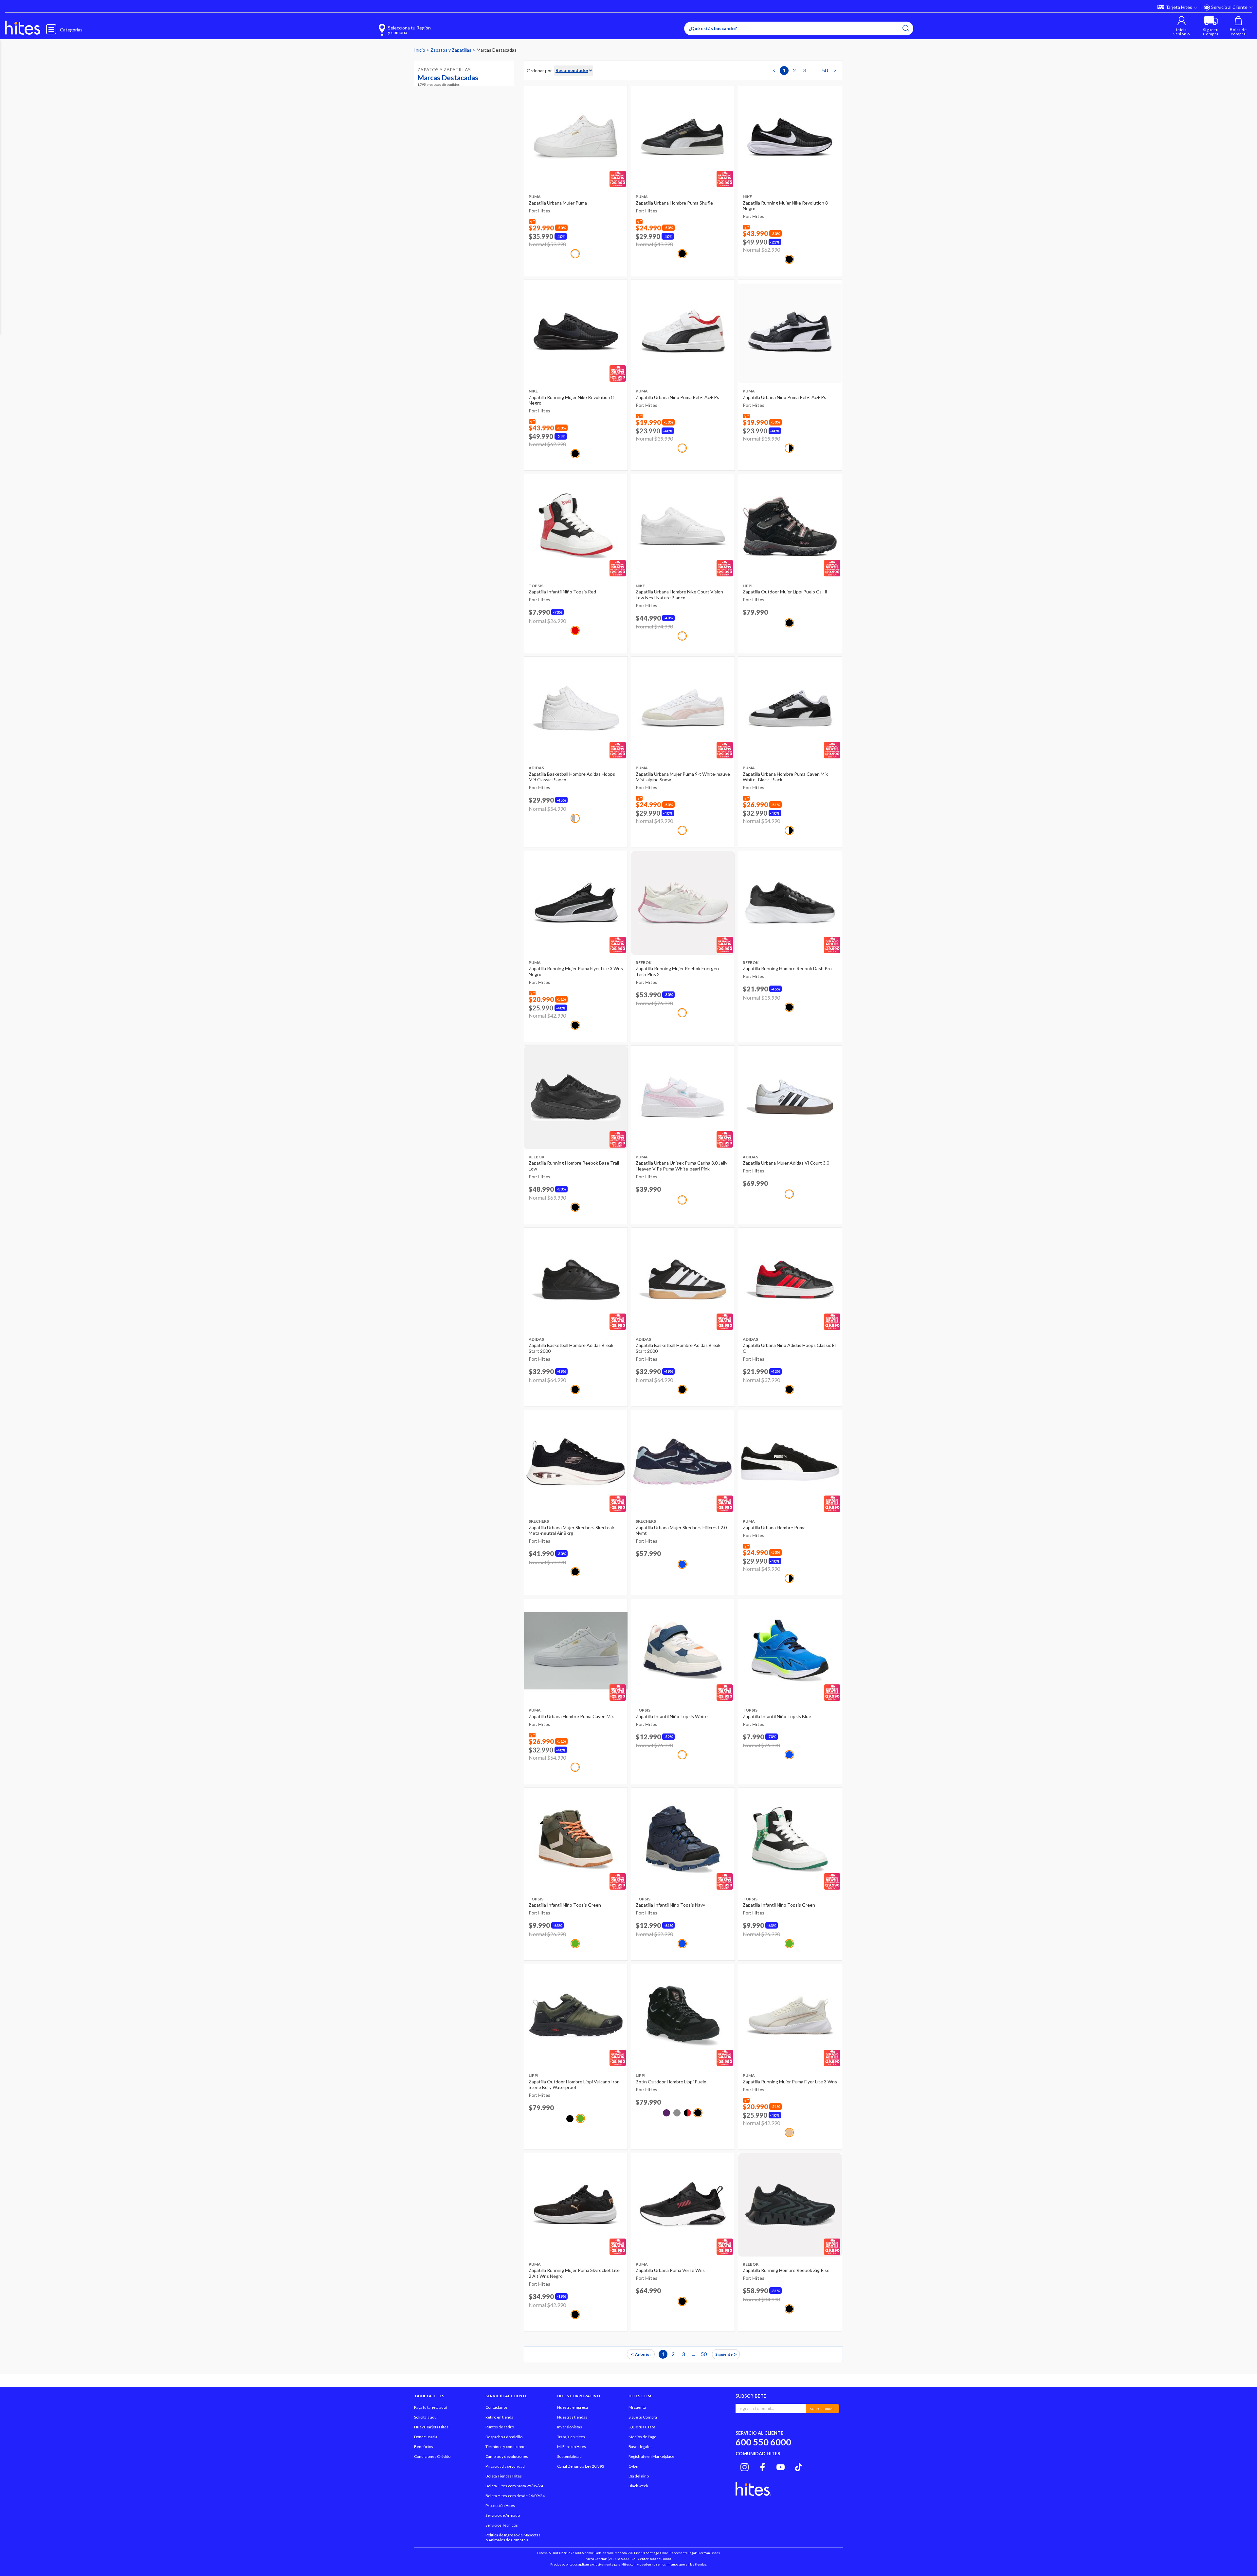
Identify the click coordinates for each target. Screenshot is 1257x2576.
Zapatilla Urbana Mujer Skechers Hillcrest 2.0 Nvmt (681, 1530)
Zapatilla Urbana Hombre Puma (774, 1527)
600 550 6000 (763, 2442)
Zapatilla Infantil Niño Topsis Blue (777, 1716)
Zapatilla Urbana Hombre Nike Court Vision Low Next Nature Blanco (679, 595)
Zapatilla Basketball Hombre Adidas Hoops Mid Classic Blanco (572, 777)
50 (825, 70)
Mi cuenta (637, 2407)
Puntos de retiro (500, 2427)
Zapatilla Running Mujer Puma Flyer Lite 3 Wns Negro (576, 971)
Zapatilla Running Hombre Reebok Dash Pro (787, 968)
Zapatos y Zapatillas (451, 50)
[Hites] (23, 28)
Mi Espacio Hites (572, 2447)
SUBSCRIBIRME (822, 2409)
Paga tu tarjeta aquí (430, 2407)
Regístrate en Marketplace (651, 2456)
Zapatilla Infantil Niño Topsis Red (562, 592)
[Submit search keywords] (906, 28)
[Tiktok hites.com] (799, 2466)
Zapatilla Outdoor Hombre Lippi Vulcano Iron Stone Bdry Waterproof (574, 2085)
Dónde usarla (426, 2437)
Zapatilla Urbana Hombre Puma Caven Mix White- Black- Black (785, 777)
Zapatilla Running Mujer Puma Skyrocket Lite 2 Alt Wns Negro (574, 2273)
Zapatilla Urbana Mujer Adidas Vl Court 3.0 (786, 1163)
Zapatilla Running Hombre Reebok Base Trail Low (574, 1166)
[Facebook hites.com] (763, 2466)
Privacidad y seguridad (505, 2466)
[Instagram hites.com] (745, 2466)
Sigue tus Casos (642, 2427)
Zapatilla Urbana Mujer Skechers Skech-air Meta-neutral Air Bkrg (572, 1530)
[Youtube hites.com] (781, 2466)
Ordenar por (539, 71)
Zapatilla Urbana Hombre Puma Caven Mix (571, 1716)
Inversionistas (570, 2427)
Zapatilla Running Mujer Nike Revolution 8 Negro (785, 206)
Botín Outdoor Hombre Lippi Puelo (671, 2082)
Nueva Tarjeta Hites (431, 2427)
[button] (1182, 26)
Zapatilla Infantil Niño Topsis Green (565, 1905)
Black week (638, 2486)
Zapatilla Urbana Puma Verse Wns (670, 2270)
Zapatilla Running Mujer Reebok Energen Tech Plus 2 (677, 971)
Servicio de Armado (503, 2515)
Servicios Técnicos (502, 2525)
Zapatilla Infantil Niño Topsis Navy (670, 1905)
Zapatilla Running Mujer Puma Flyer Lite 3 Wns (790, 2082)
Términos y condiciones (506, 2447)
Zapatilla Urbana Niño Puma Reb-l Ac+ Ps (677, 397)
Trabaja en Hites (571, 2437)
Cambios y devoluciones (507, 2456)
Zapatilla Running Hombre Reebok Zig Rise (786, 2270)
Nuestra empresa (573, 2407)
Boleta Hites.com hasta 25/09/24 (514, 2486)
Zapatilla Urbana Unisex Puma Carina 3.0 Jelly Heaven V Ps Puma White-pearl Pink (682, 1166)
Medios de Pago (642, 2437)
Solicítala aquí (426, 2417)
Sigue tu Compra (643, 2417)
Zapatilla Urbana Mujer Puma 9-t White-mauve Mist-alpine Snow (683, 777)
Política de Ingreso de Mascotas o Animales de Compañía (513, 2537)
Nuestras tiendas (572, 2417)
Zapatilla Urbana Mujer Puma (558, 203)
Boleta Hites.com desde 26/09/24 (515, 2496)
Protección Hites (500, 2505)
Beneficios (424, 2447)
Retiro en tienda (499, 2417)
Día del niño (639, 2476)
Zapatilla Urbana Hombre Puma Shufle (674, 203)
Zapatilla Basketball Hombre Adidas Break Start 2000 (571, 1348)
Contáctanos (497, 2407)
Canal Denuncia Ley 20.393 (581, 2466)
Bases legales (640, 2447)
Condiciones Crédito (432, 2456)
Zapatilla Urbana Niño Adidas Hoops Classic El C (789, 1348)
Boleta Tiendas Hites (504, 2476)
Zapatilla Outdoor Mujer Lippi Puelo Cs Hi (785, 592)
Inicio (420, 50)
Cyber (634, 2466)
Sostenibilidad (569, 2456)
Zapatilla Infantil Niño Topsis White (672, 1716)
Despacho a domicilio (504, 2437)
